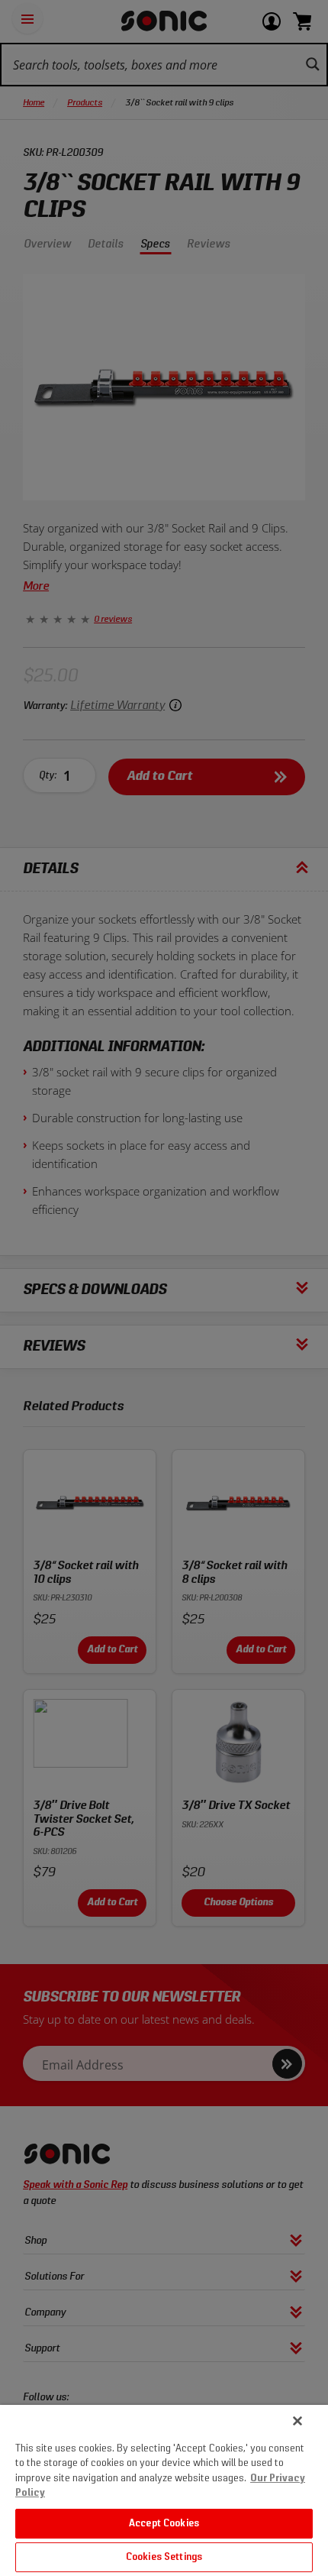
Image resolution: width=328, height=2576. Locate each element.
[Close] (297, 2421)
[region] (164, 2490)
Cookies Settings (164, 2557)
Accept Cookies (164, 2524)
